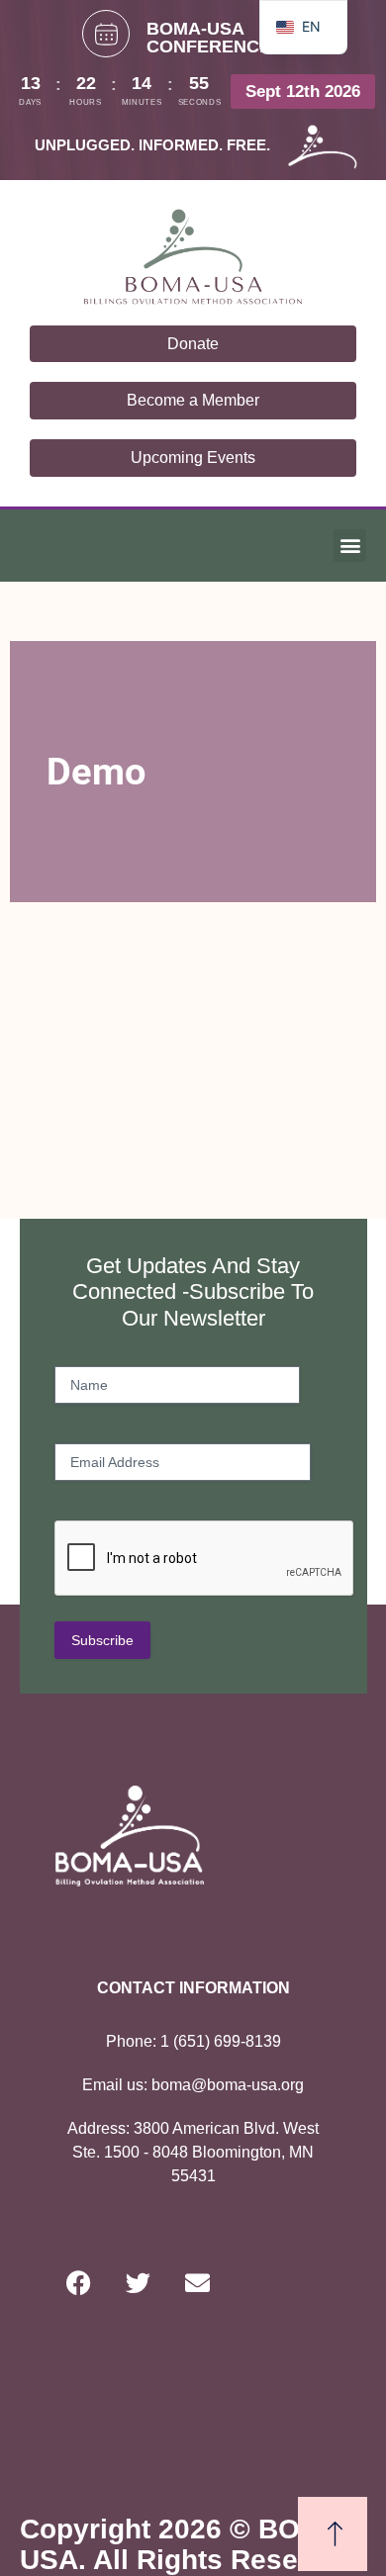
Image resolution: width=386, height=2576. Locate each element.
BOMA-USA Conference (209, 38)
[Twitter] (139, 2283)
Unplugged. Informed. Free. (152, 145)
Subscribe (102, 1640)
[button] (350, 546)
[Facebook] (79, 2283)
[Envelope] (198, 2283)
